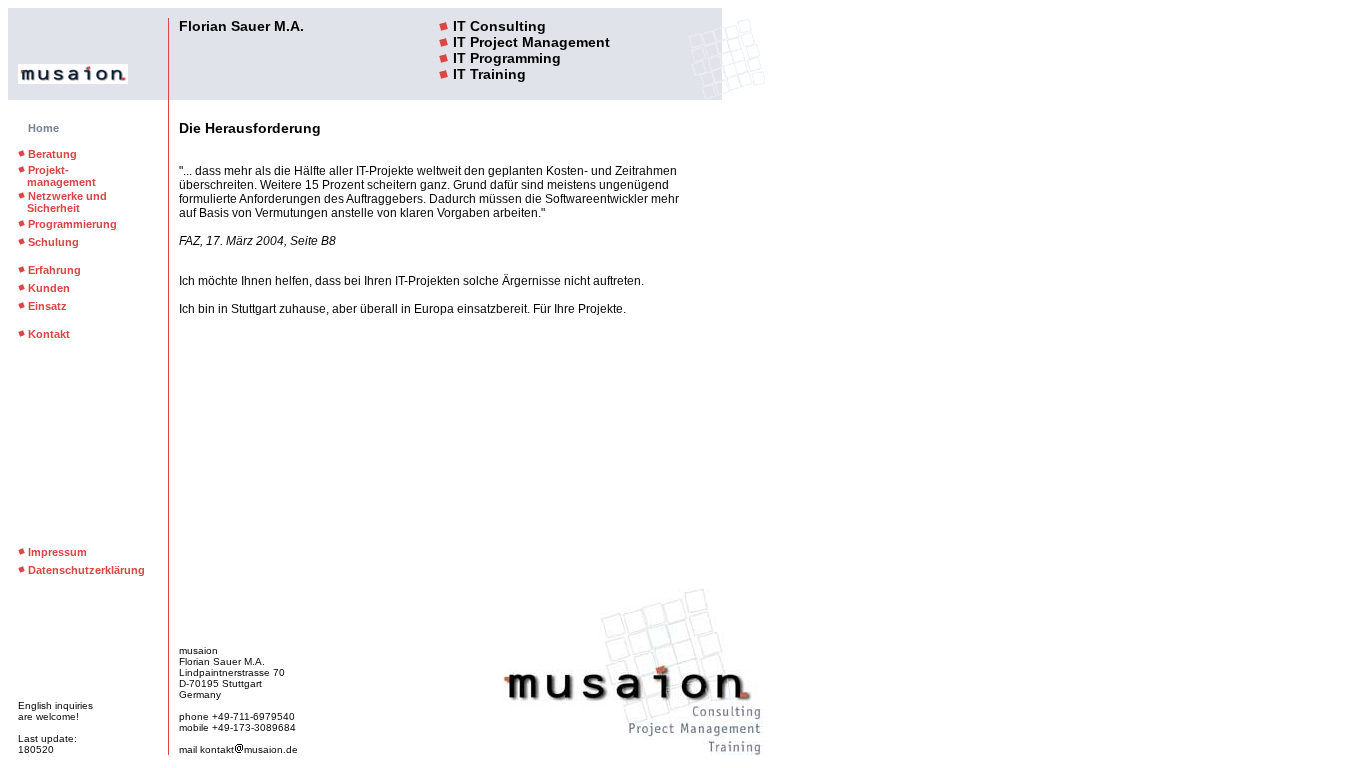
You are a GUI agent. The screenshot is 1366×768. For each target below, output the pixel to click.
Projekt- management (57, 176)
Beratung (52, 154)
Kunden (49, 288)
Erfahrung (54, 270)
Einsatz (47, 306)
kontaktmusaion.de (249, 749)
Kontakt (49, 334)
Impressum (57, 552)
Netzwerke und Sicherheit (62, 202)
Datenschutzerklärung (86, 570)
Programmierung (72, 224)
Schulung (53, 242)
